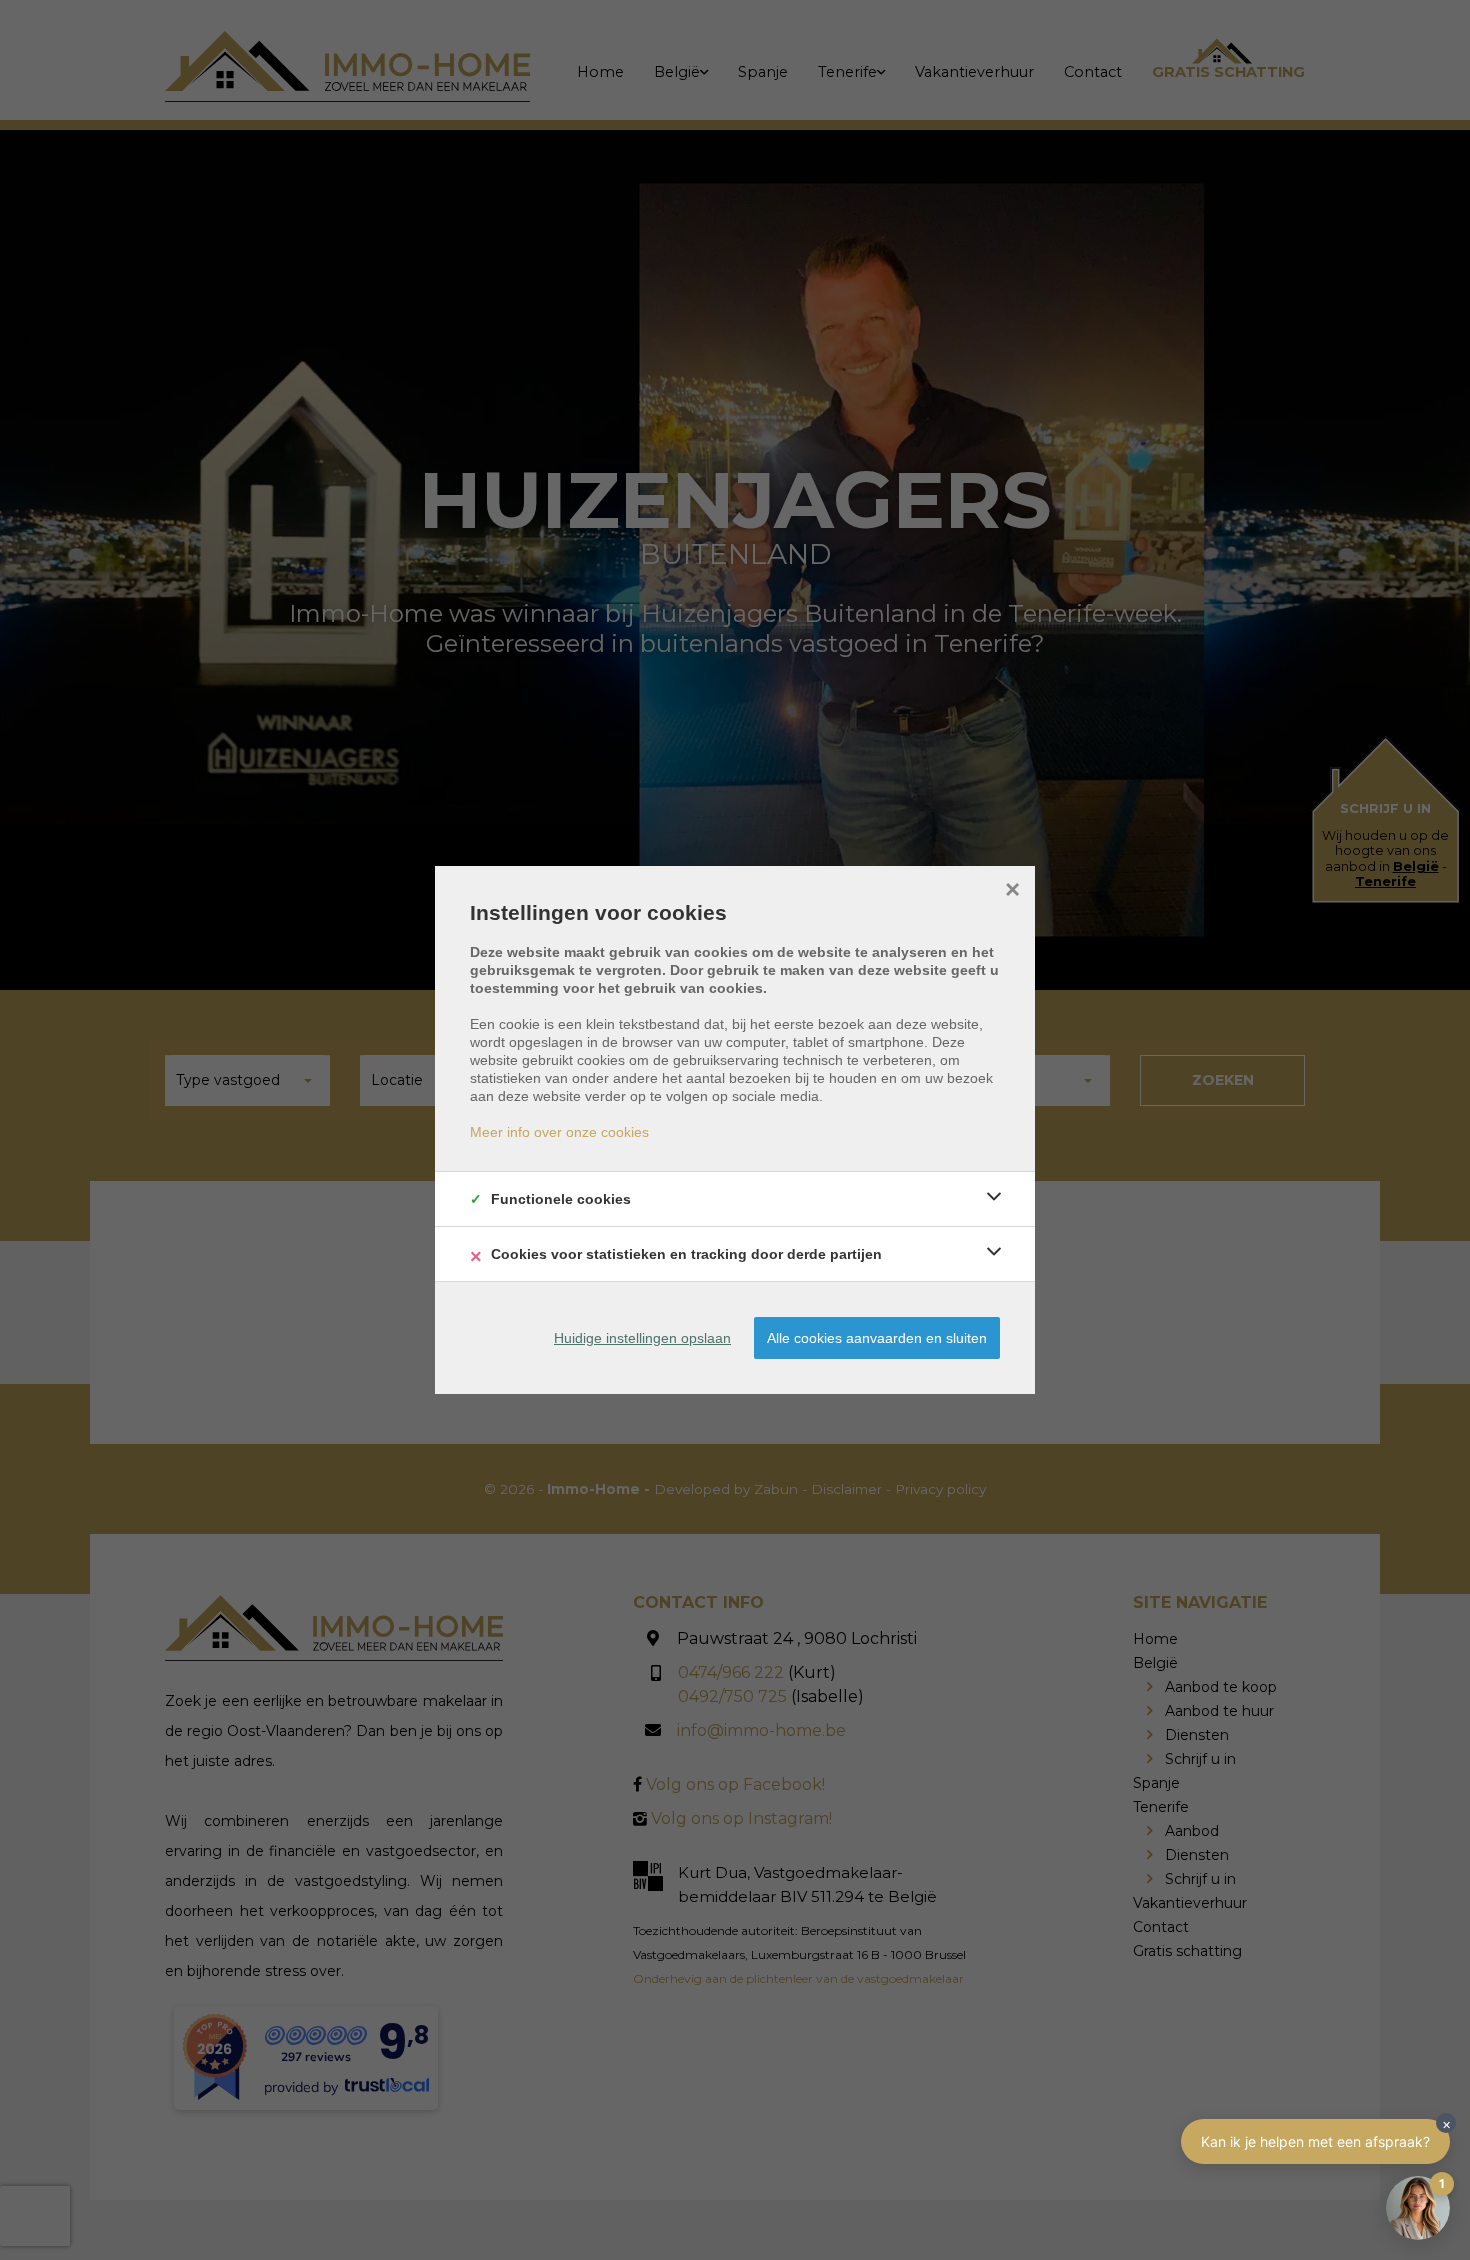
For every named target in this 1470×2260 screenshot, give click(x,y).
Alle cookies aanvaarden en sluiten (877, 1338)
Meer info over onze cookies (559, 1132)
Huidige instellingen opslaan (642, 1338)
